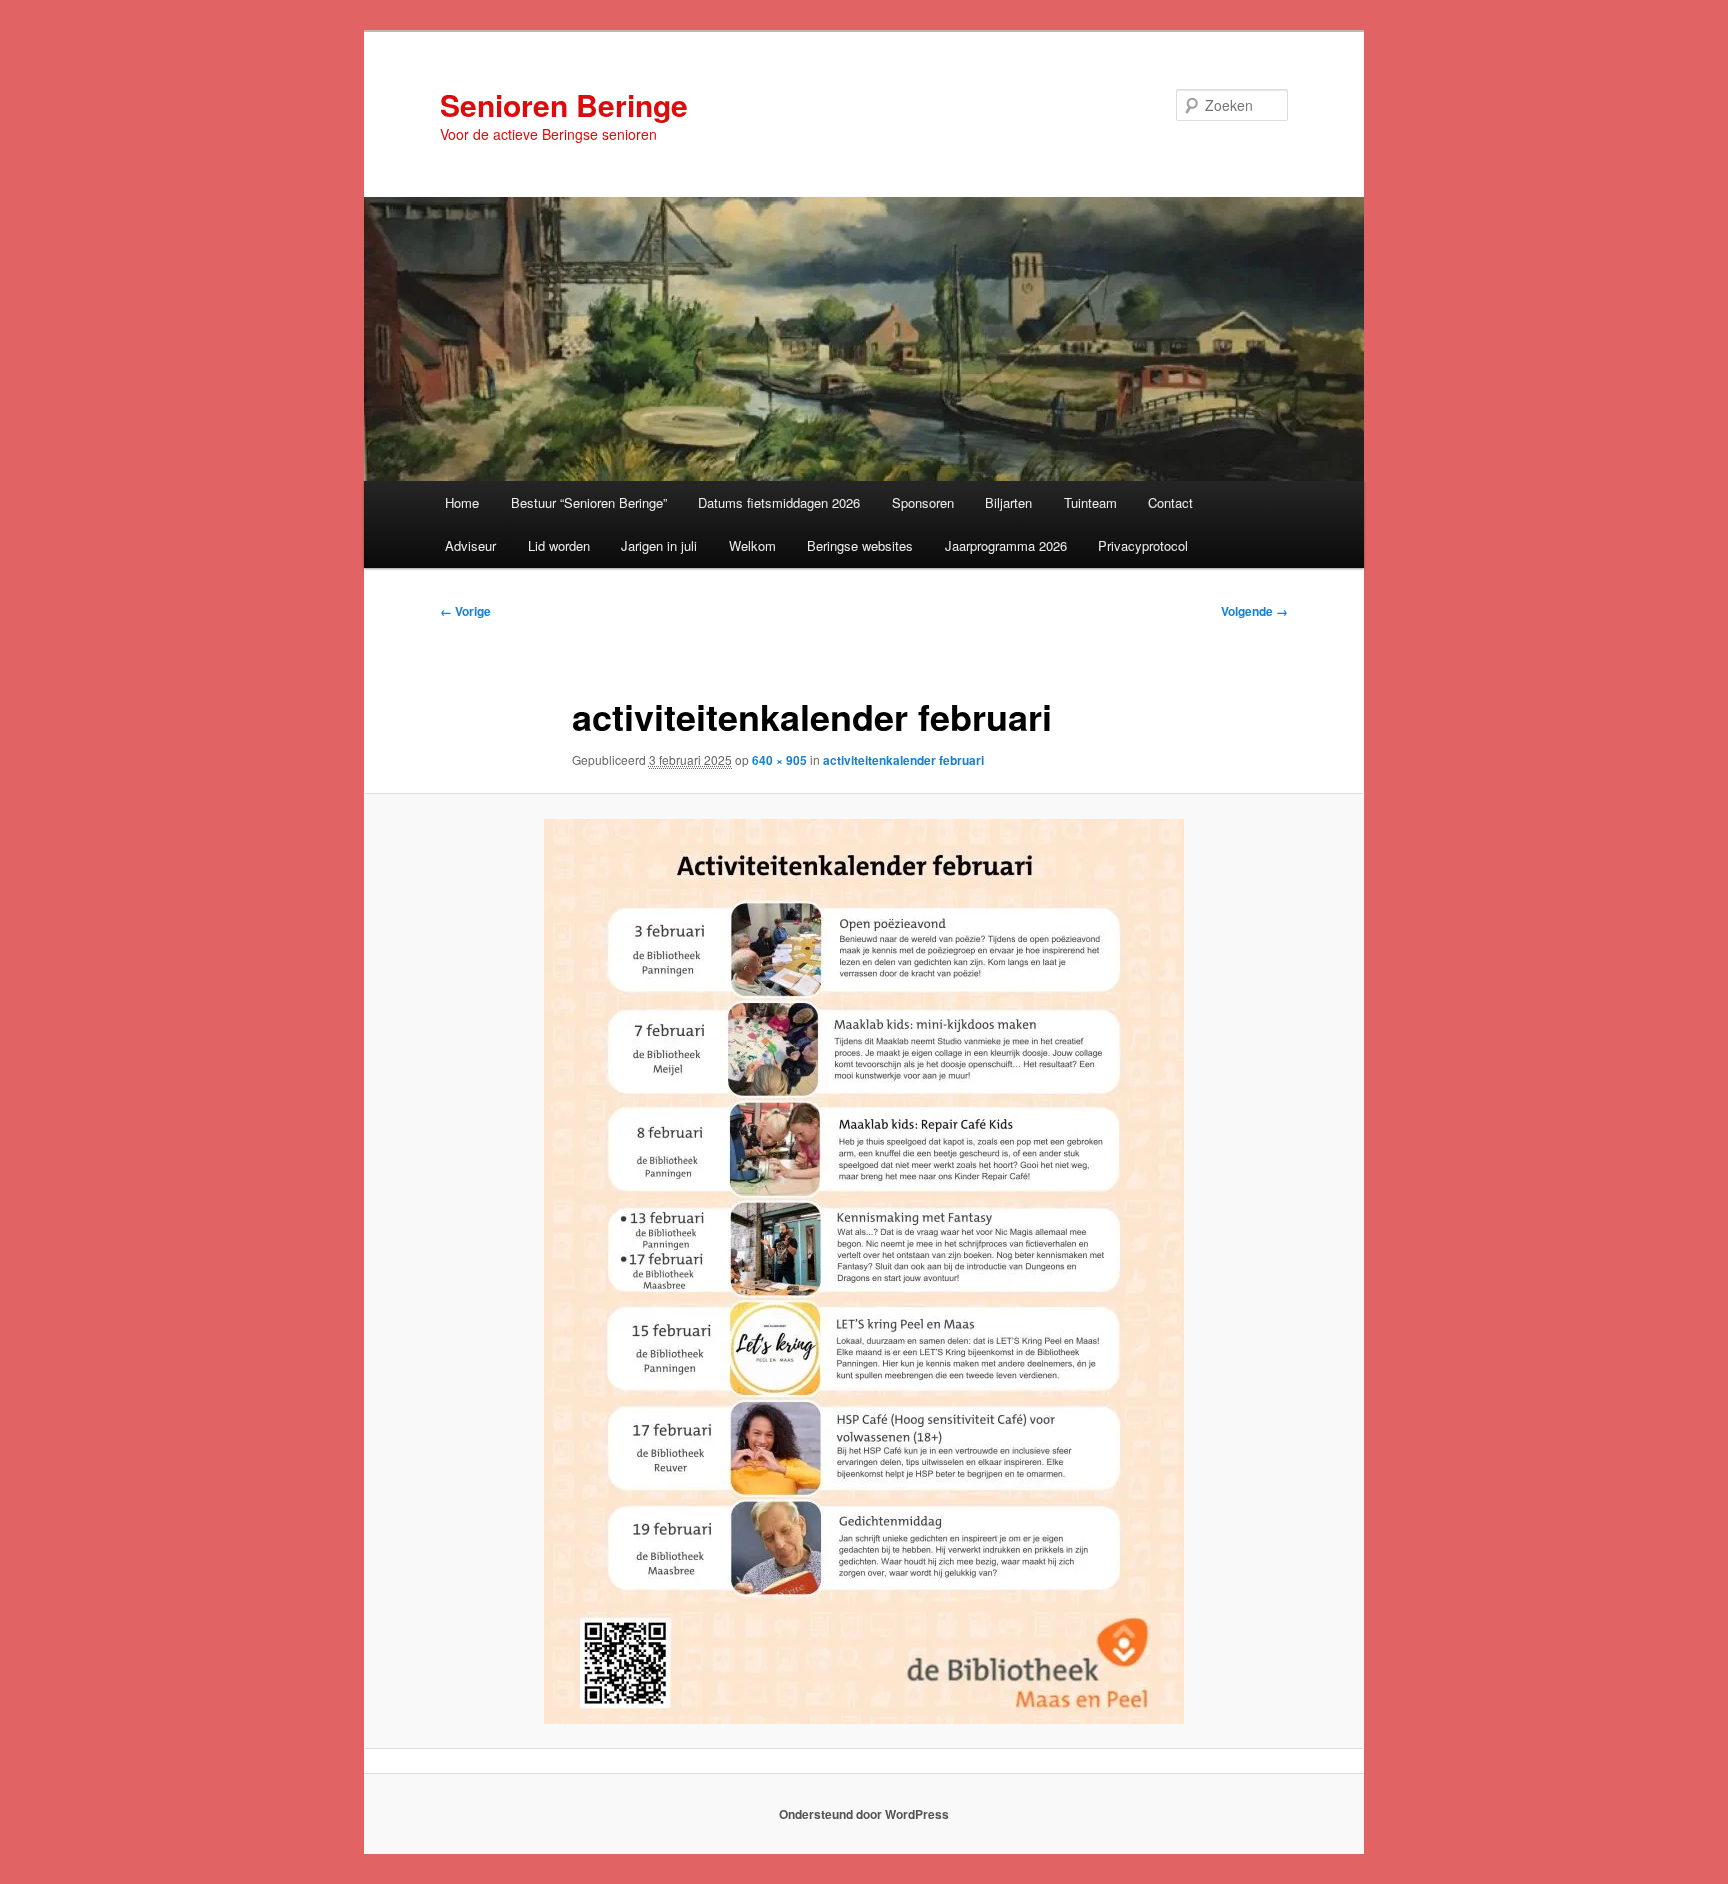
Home (462, 502)
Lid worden (559, 545)
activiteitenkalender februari (903, 760)
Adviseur (470, 545)
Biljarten (1008, 502)
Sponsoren (923, 502)
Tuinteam (1090, 502)
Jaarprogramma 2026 (1006, 545)
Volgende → (1254, 611)
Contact (1170, 502)
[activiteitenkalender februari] (864, 1271)
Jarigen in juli (659, 545)
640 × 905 (779, 760)
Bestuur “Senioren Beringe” (589, 502)
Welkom (752, 545)
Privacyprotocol (1143, 545)
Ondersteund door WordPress (864, 1814)
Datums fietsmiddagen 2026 (779, 502)
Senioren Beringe (564, 104)
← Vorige (465, 611)
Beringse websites (860, 545)
